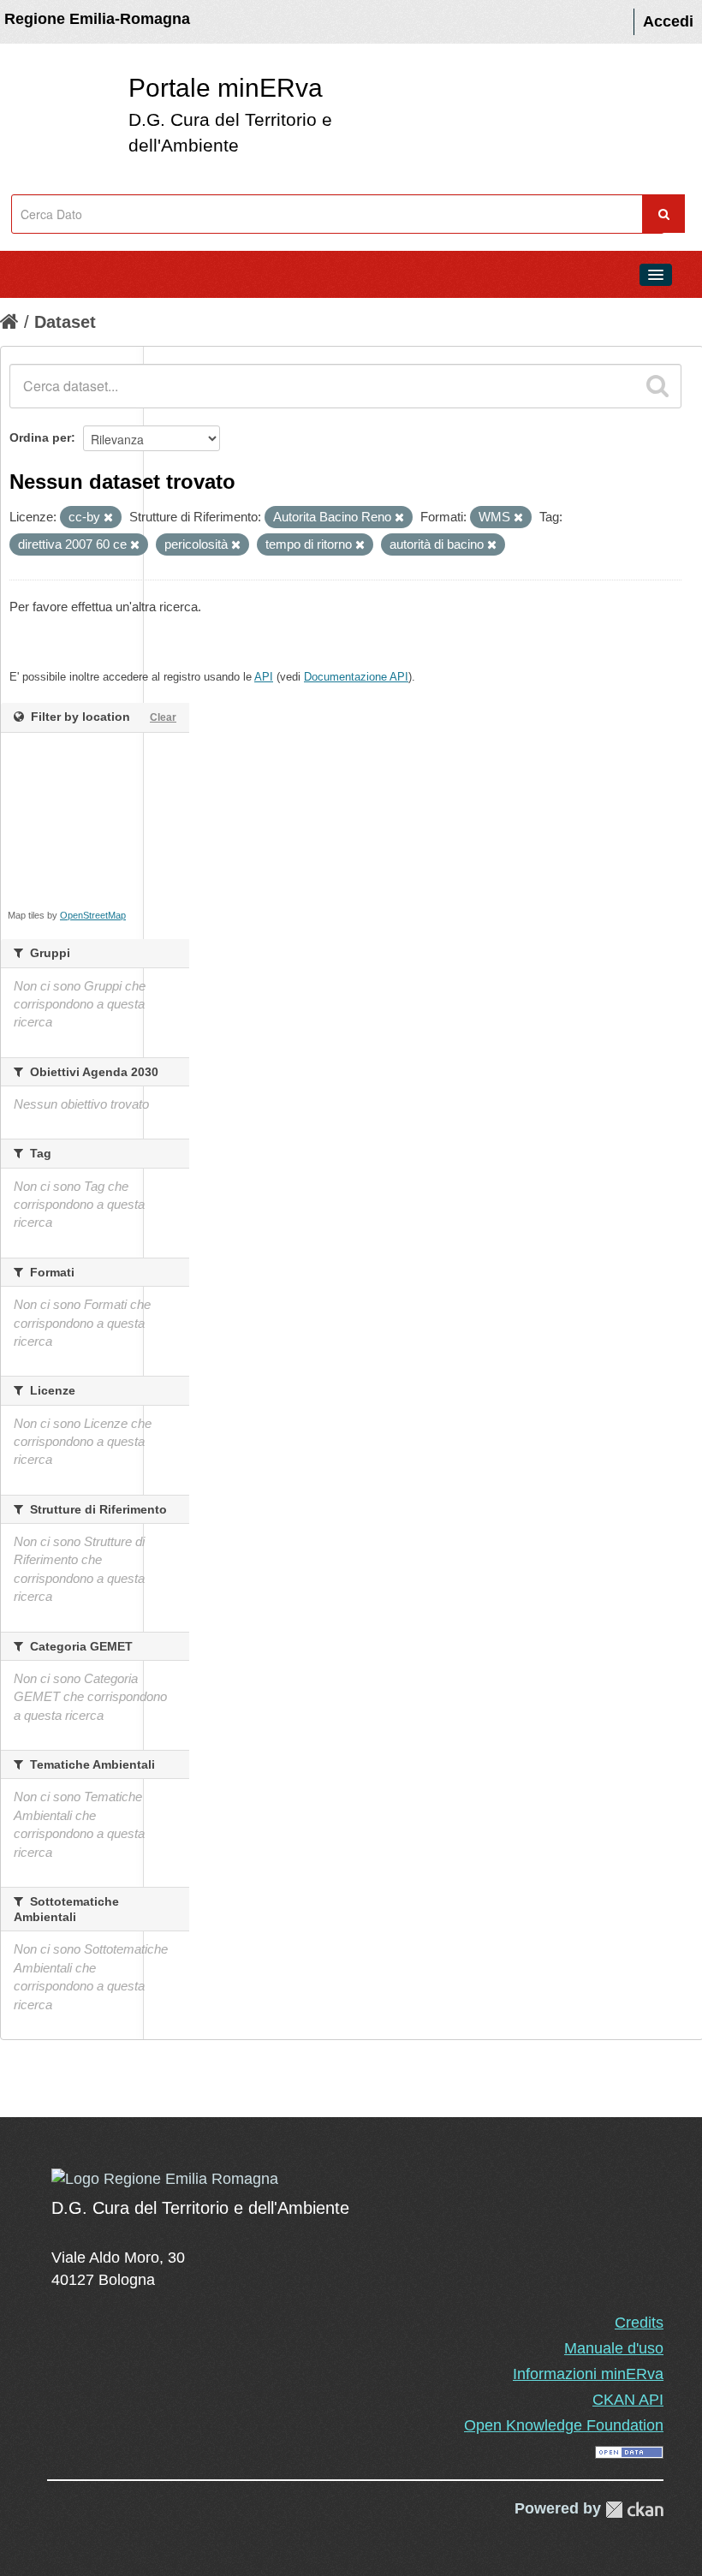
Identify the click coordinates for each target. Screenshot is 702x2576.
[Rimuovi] (108, 518)
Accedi (668, 21)
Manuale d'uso (614, 2348)
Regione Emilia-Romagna (97, 19)
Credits (639, 2323)
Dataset (65, 322)
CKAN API (628, 2400)
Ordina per (40, 437)
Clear (163, 717)
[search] (657, 386)
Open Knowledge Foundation (564, 2425)
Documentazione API (356, 677)
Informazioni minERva (588, 2374)
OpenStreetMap (93, 915)
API (264, 677)
